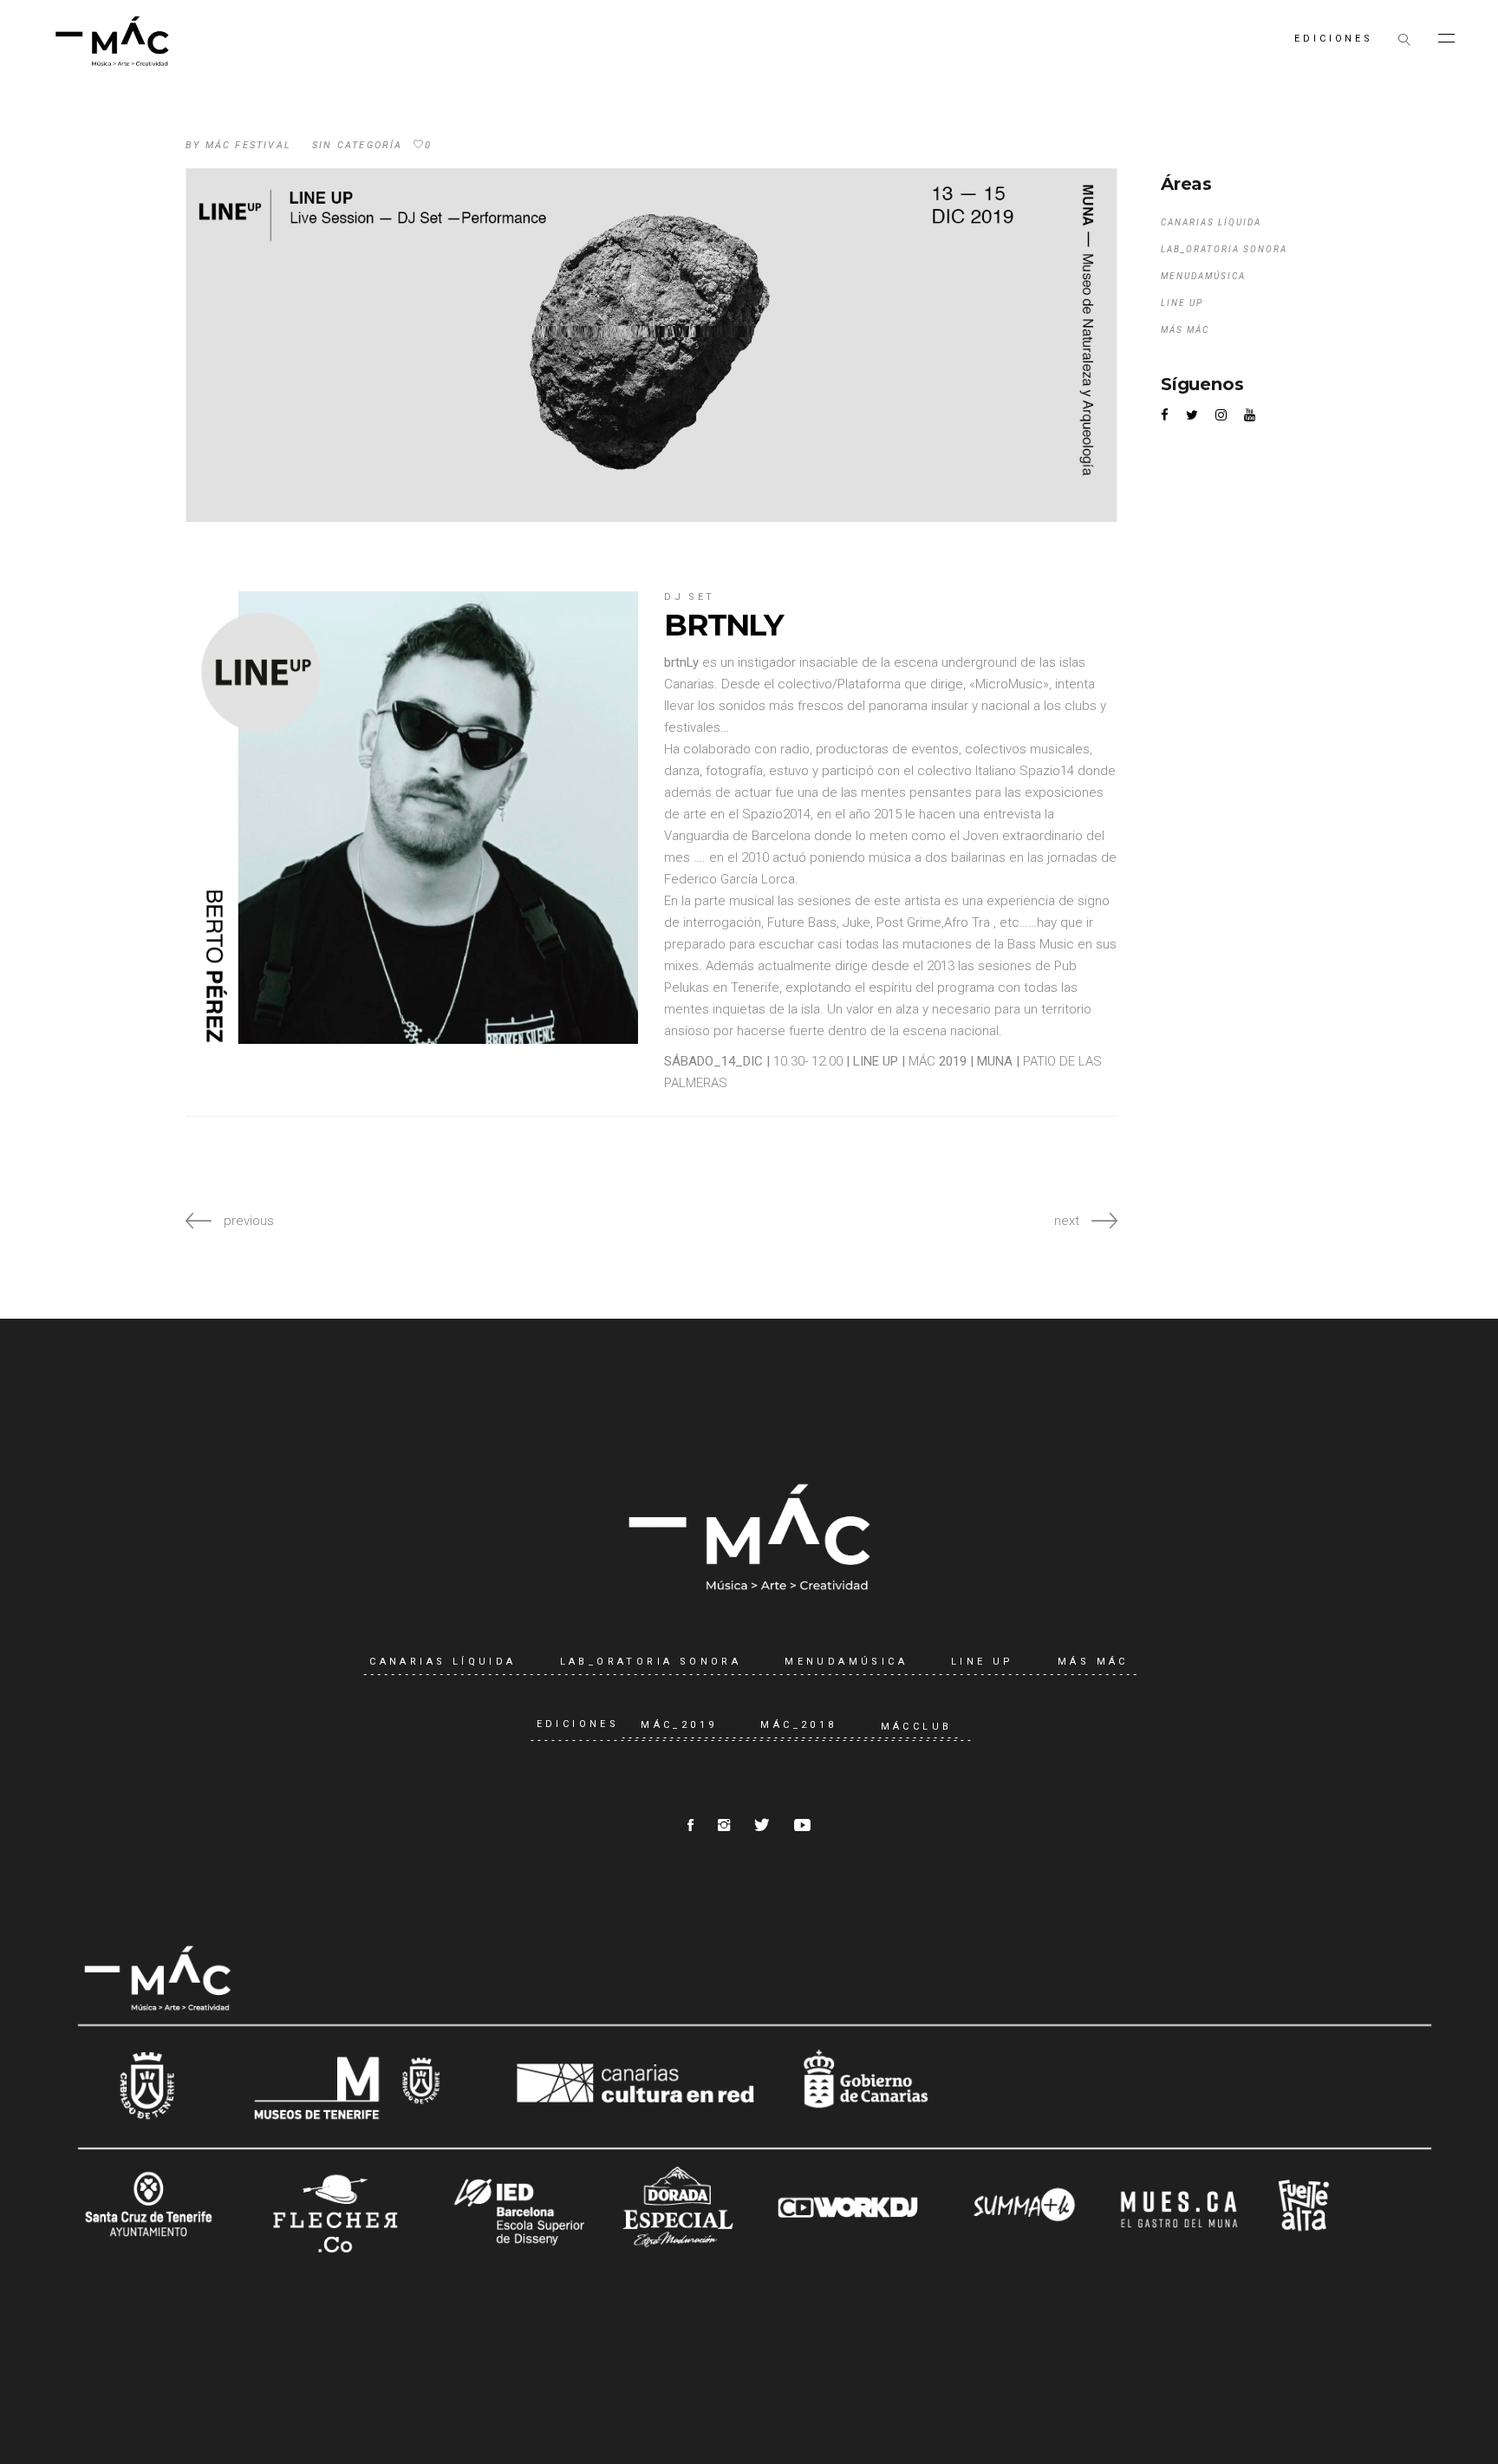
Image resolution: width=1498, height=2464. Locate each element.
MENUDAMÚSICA (1203, 276)
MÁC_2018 (798, 1725)
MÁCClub (917, 1727)
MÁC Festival (248, 145)
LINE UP (1182, 303)
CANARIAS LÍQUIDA (1211, 222)
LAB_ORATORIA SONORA (1224, 249)
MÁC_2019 (679, 1725)
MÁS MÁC (1185, 330)
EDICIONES (578, 1725)
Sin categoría (358, 145)
